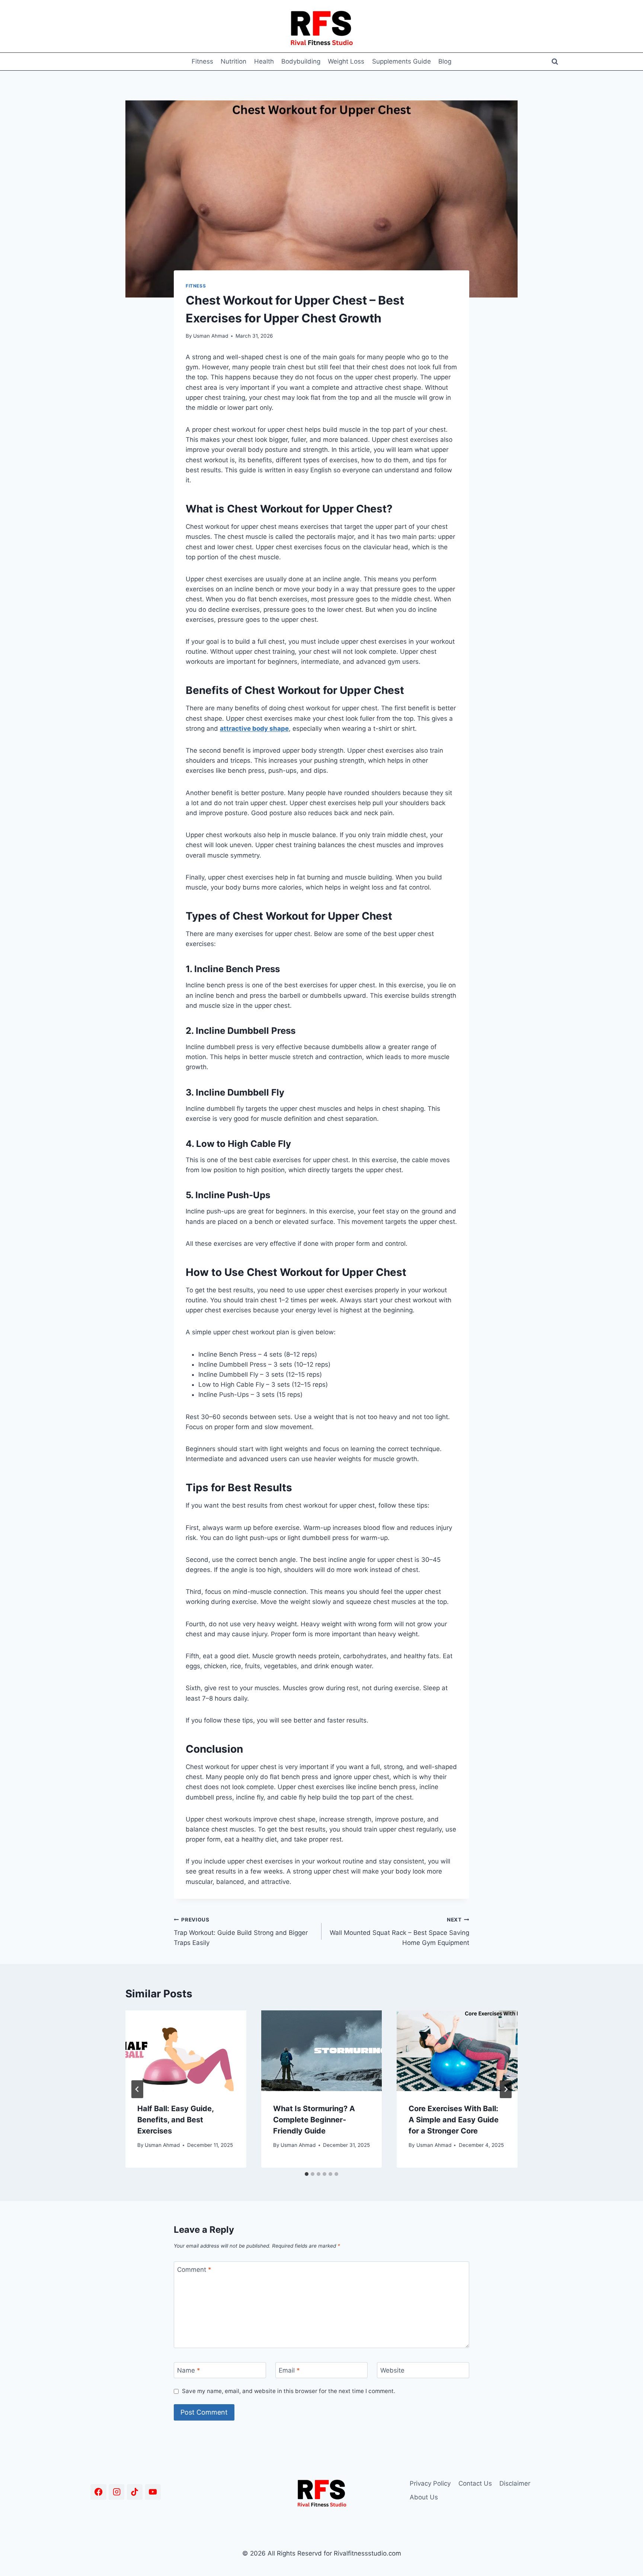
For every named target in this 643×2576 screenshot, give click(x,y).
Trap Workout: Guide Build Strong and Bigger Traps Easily (241, 1932)
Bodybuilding (301, 61)
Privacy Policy (430, 2483)
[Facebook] (98, 2492)
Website (392, 2370)
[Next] (506, 2089)
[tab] (307, 2174)
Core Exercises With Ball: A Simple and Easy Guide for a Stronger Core (454, 2120)
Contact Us (475, 2483)
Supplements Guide (402, 61)
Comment (194, 2270)
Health (264, 61)
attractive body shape (254, 729)
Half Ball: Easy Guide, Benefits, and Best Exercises (175, 2120)
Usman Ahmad (211, 336)
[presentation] (186, 2051)
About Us (424, 2497)
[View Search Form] (555, 62)
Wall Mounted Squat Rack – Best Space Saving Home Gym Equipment (399, 1932)
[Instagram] (117, 2492)
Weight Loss (346, 61)
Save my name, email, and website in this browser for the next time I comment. (289, 2391)
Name (189, 2370)
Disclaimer (515, 2483)
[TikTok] (135, 2492)
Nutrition (233, 61)
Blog (445, 61)
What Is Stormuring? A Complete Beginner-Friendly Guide (314, 2120)
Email (289, 2370)
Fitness (202, 61)
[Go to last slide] (137, 2089)
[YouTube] (153, 2492)
